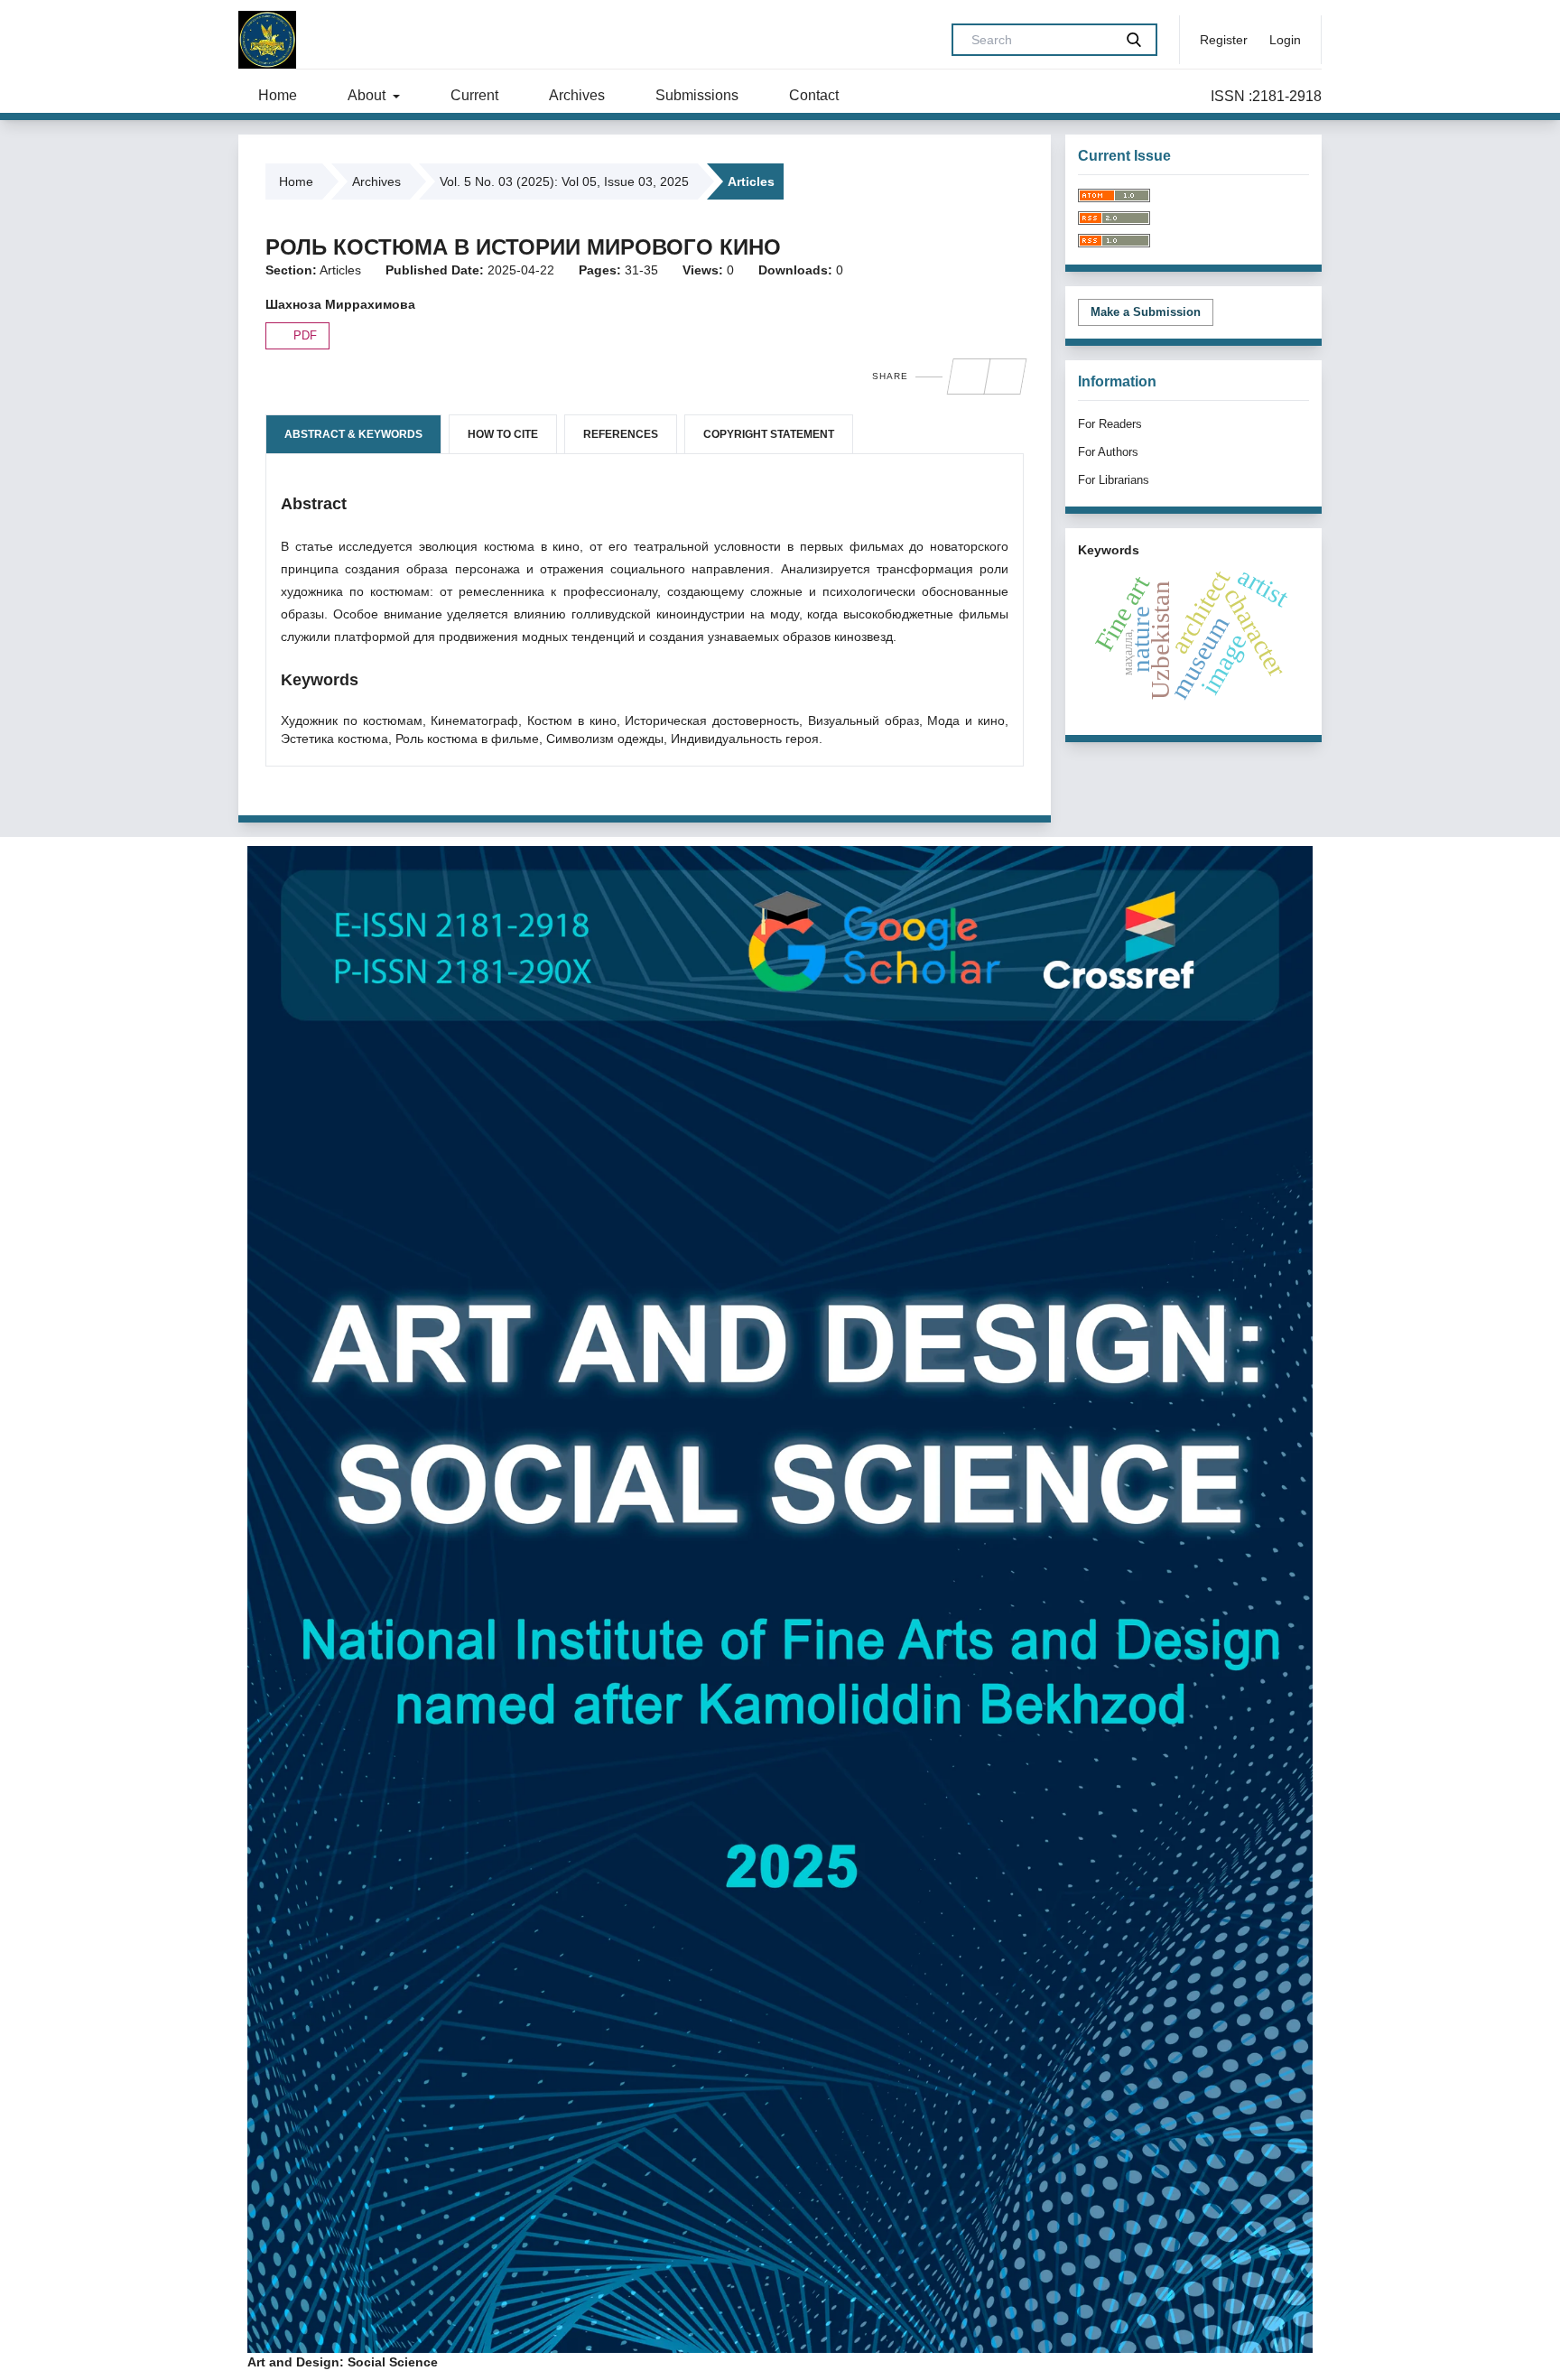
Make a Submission (1146, 312)
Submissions (697, 95)
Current (474, 95)
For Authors (1108, 452)
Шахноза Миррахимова (340, 304)
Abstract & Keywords (353, 434)
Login (1285, 40)
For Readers (1110, 424)
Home (278, 95)
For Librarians (1114, 480)
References (621, 434)
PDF (303, 335)
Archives (577, 95)
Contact (814, 95)
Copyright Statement (769, 434)
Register (1224, 40)
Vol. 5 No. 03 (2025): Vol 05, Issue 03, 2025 (564, 181)
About (368, 95)
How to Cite (503, 434)
